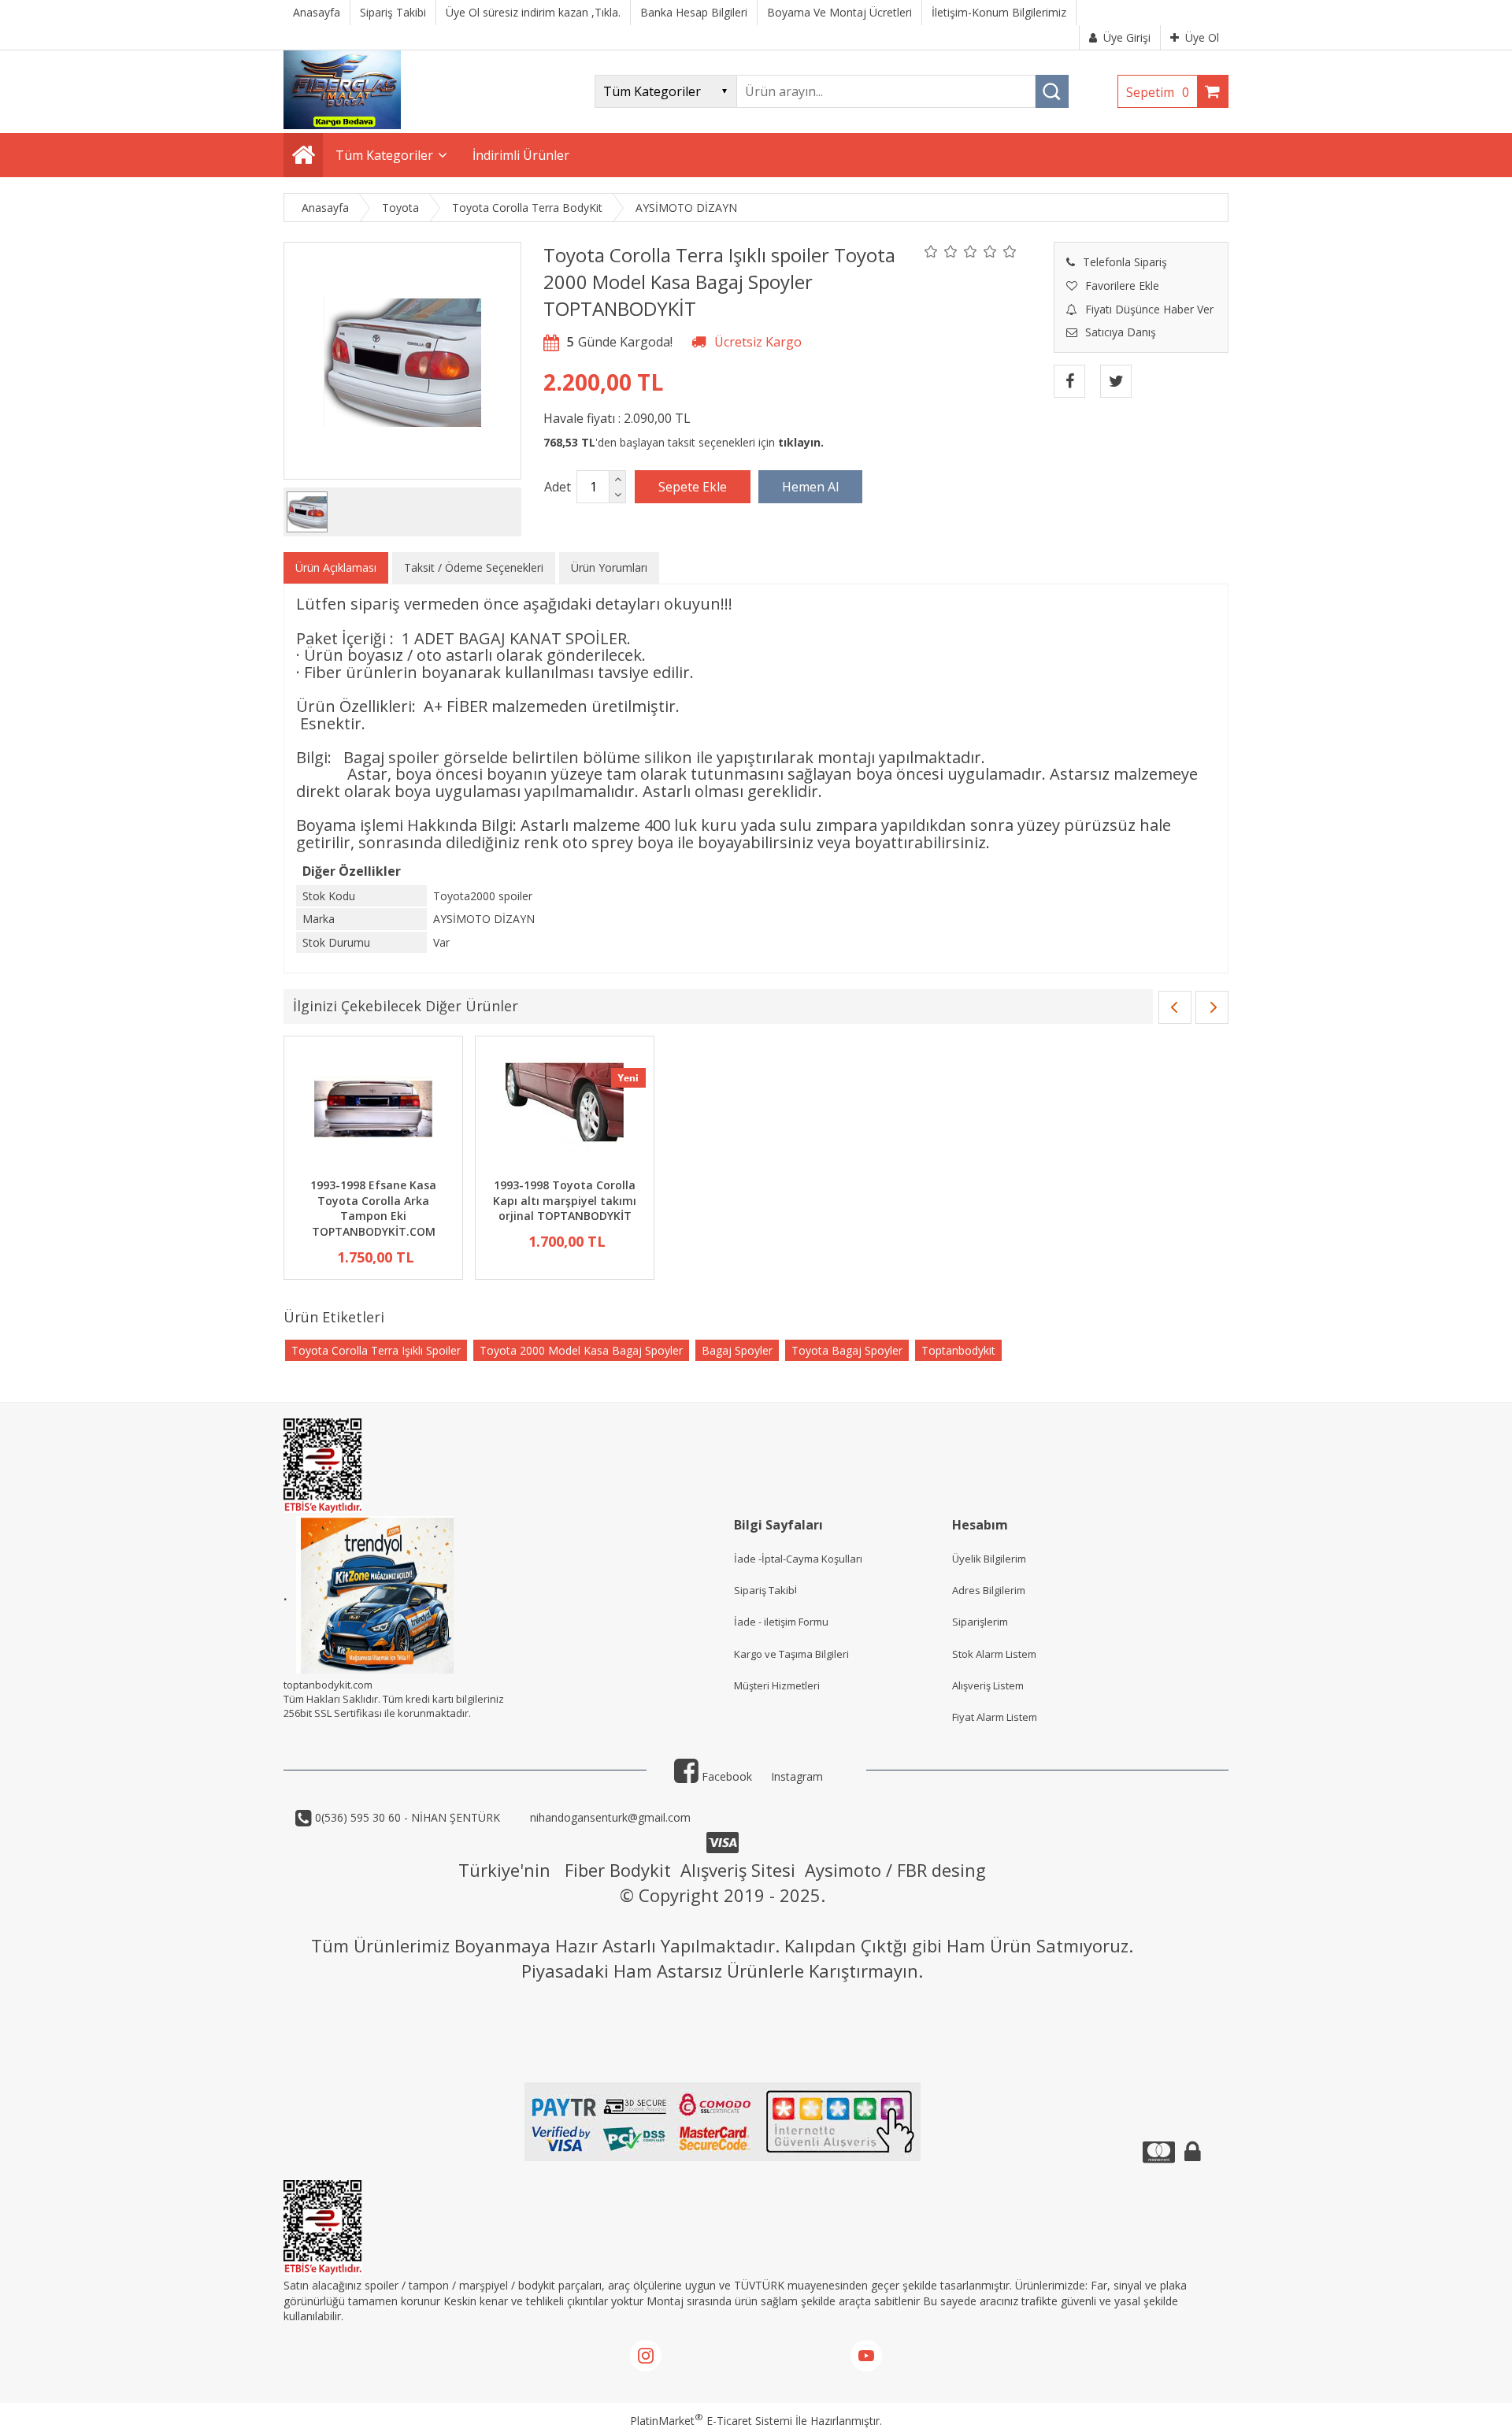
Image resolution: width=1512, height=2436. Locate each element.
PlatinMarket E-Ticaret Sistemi (711, 2421)
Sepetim (1158, 92)
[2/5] (941, 251)
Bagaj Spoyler (737, 1350)
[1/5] (931, 251)
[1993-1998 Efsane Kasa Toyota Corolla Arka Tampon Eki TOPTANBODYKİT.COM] (373, 1109)
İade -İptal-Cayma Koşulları (798, 1559)
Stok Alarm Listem (994, 1654)
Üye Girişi (1127, 37)
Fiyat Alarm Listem (995, 1717)
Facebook (725, 1776)
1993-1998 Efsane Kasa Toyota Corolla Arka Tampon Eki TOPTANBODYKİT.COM (373, 1208)
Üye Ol (1202, 37)
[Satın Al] (810, 487)
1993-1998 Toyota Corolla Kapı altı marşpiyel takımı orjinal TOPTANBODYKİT (565, 1200)
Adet (558, 487)
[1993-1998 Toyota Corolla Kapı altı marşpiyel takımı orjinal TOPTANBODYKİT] (565, 1109)
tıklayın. (801, 442)
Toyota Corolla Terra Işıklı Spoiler (376, 1350)
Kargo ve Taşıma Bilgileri (791, 1654)
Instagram (797, 1776)
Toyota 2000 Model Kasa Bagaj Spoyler (581, 1350)
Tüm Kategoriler (384, 155)
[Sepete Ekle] (693, 487)
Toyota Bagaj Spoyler (847, 1350)
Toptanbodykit (958, 1350)
